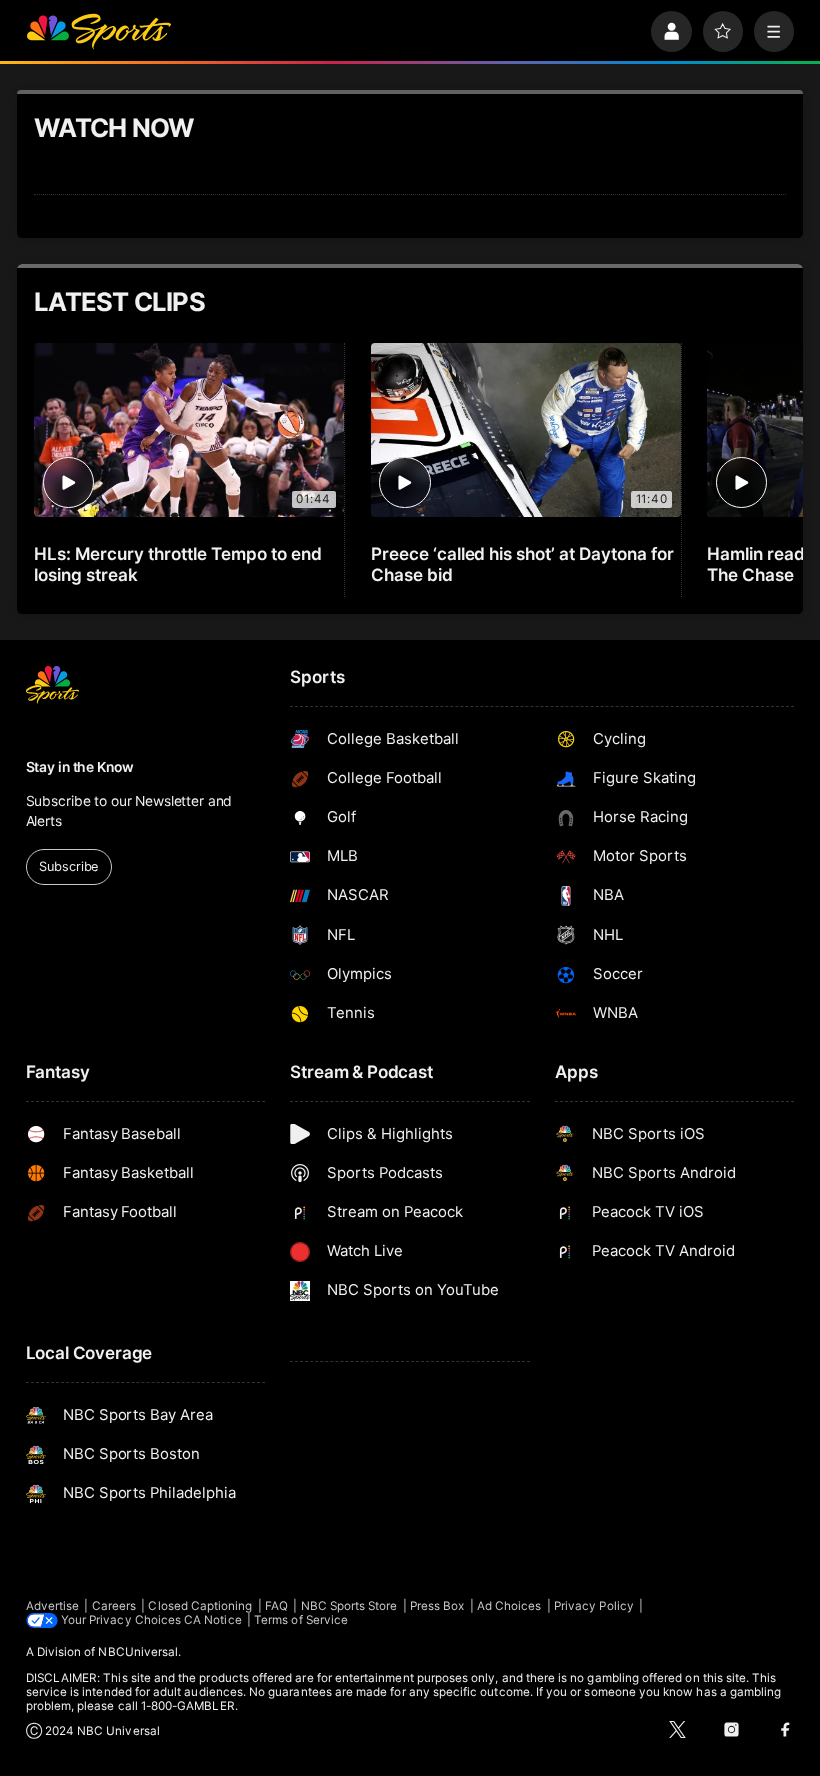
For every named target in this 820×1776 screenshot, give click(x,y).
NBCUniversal (138, 1652)
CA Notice (213, 1620)
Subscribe (68, 866)
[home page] (98, 31)
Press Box (437, 1606)
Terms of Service (301, 1620)
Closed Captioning (200, 1606)
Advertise (53, 1606)
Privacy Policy (594, 1606)
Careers (114, 1606)
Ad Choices (509, 1606)
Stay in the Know (80, 767)
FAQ (276, 1606)
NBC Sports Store (349, 1606)
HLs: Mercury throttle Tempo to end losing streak (177, 564)
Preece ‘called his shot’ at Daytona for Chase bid (522, 564)
